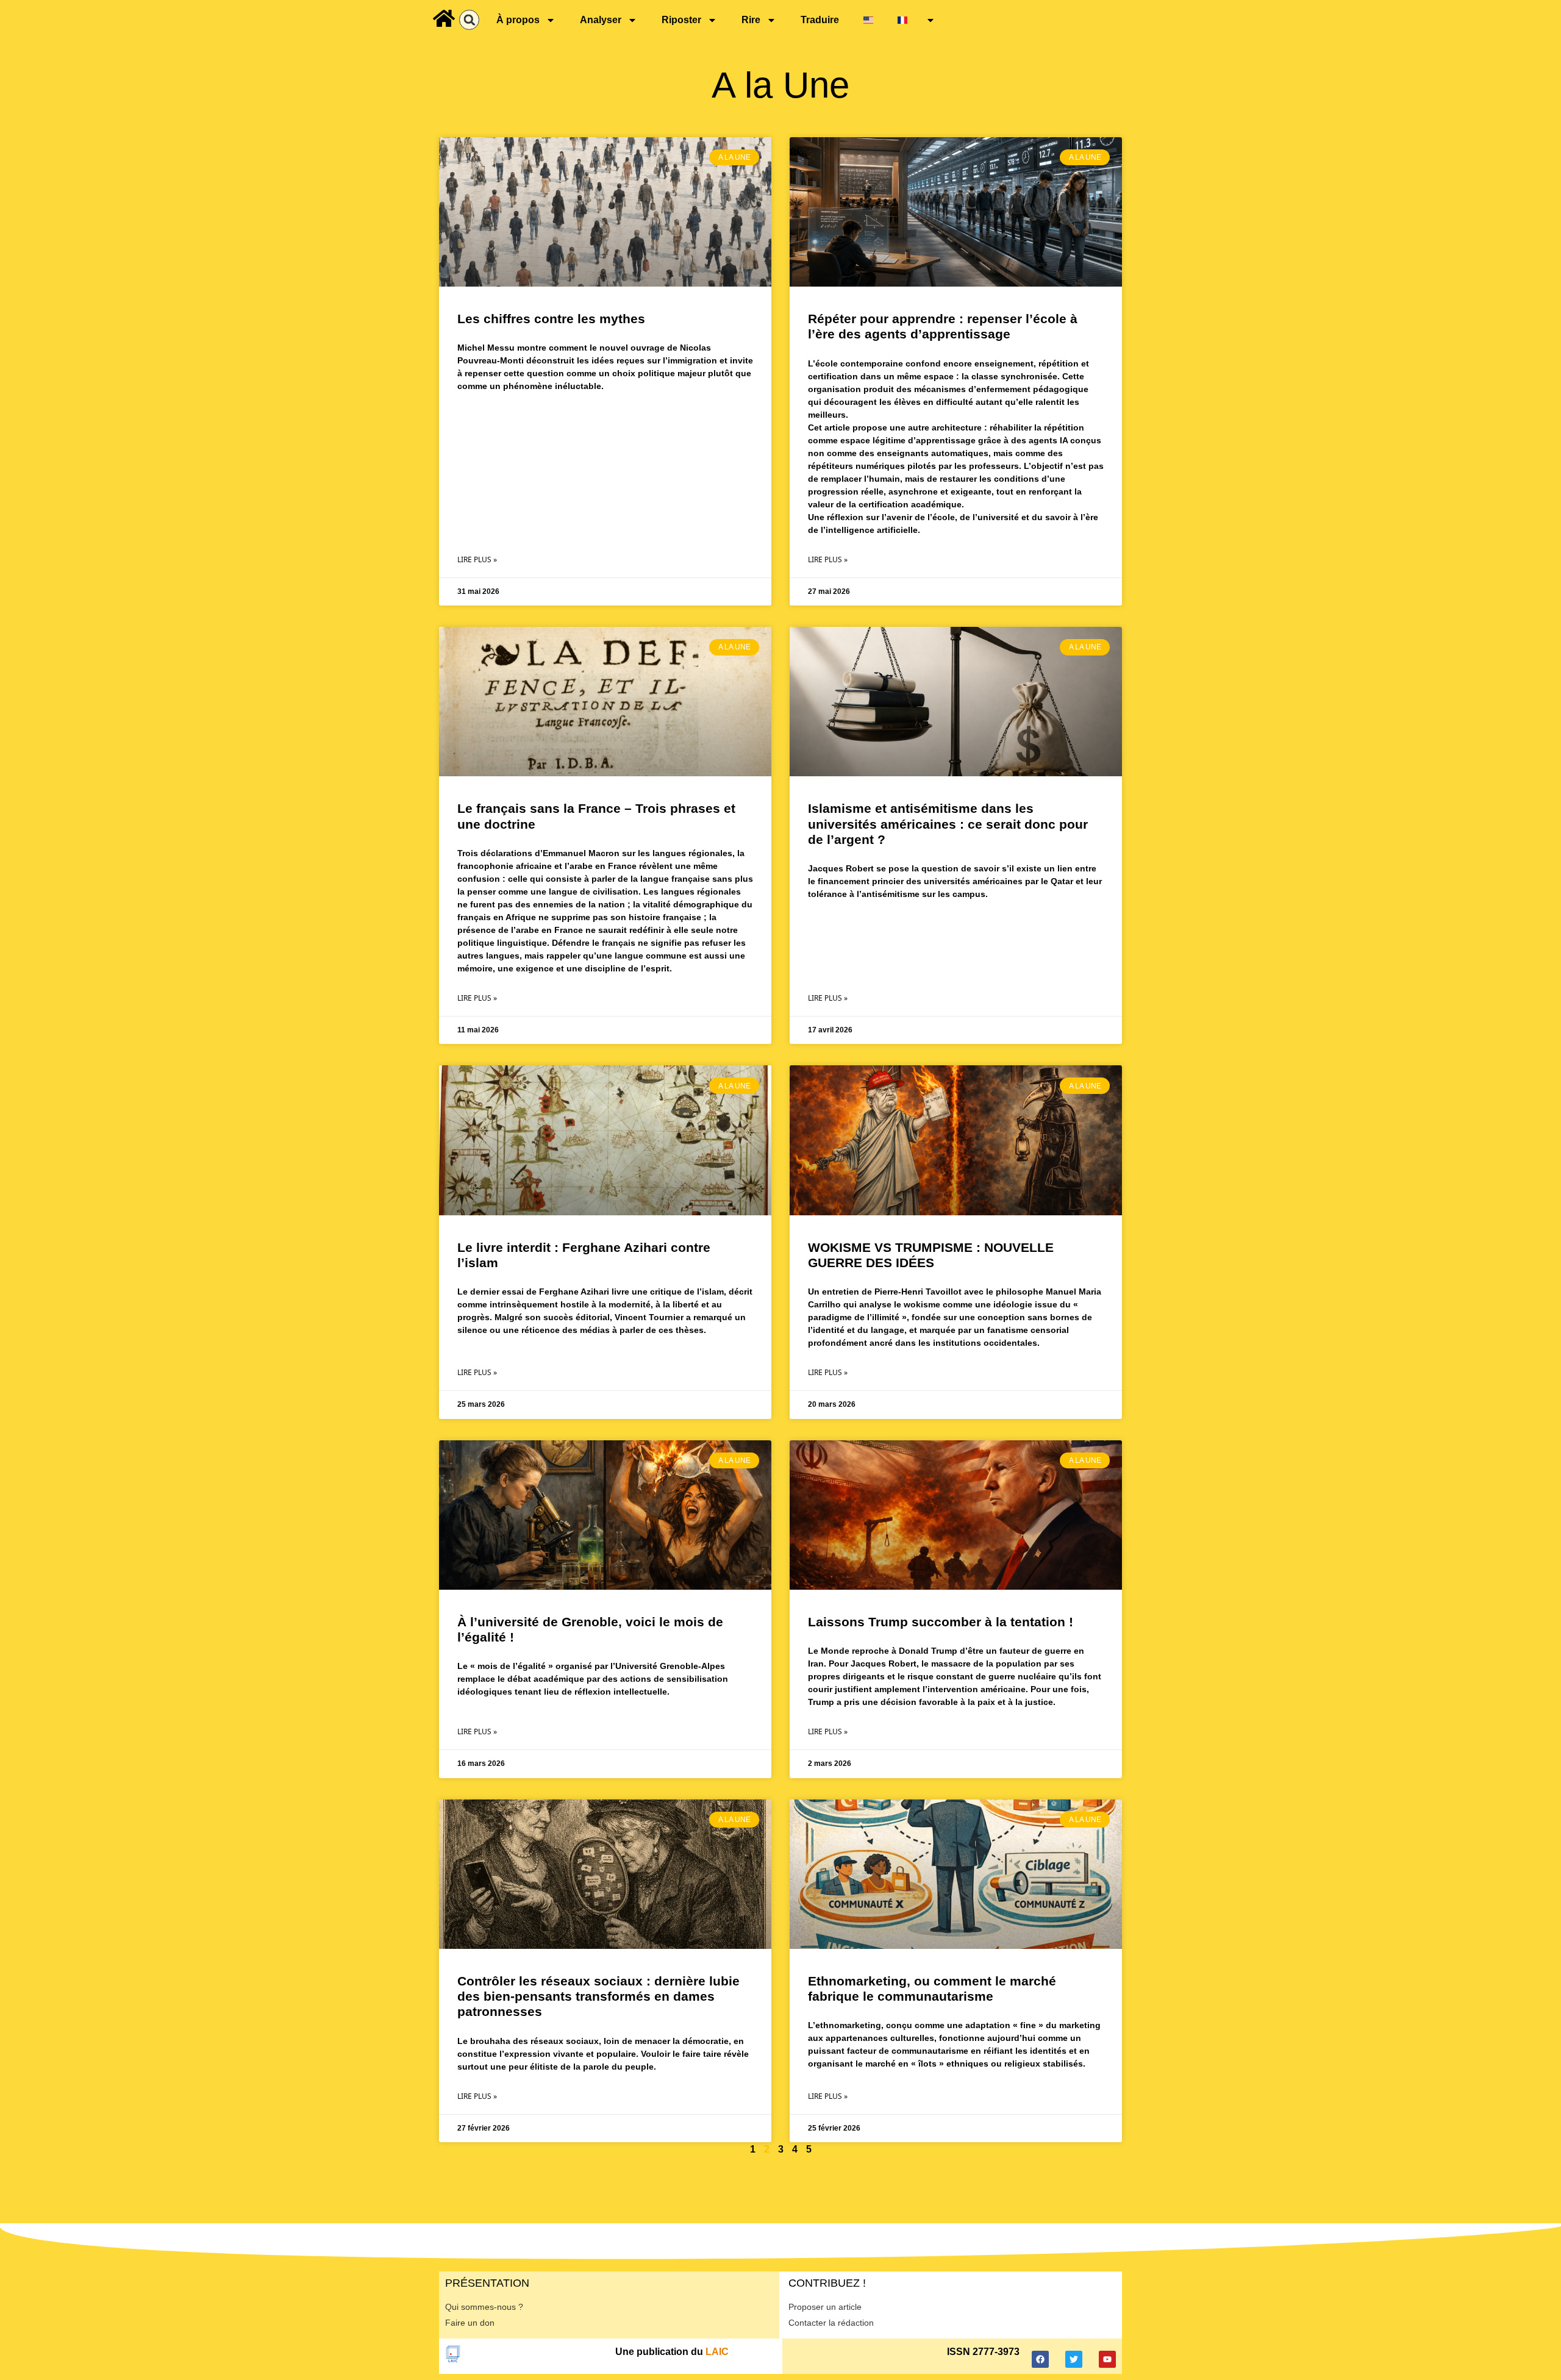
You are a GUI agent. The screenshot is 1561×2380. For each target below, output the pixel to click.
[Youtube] (1107, 2359)
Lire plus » (477, 559)
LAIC (717, 2352)
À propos (518, 20)
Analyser (601, 20)
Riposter (681, 20)
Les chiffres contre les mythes (551, 319)
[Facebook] (1040, 2359)
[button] (469, 20)
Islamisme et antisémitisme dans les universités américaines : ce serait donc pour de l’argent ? (948, 824)
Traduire (820, 20)
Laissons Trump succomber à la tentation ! (941, 1622)
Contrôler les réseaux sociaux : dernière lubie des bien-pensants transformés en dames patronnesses (598, 1996)
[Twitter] (1074, 2359)
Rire (751, 20)
